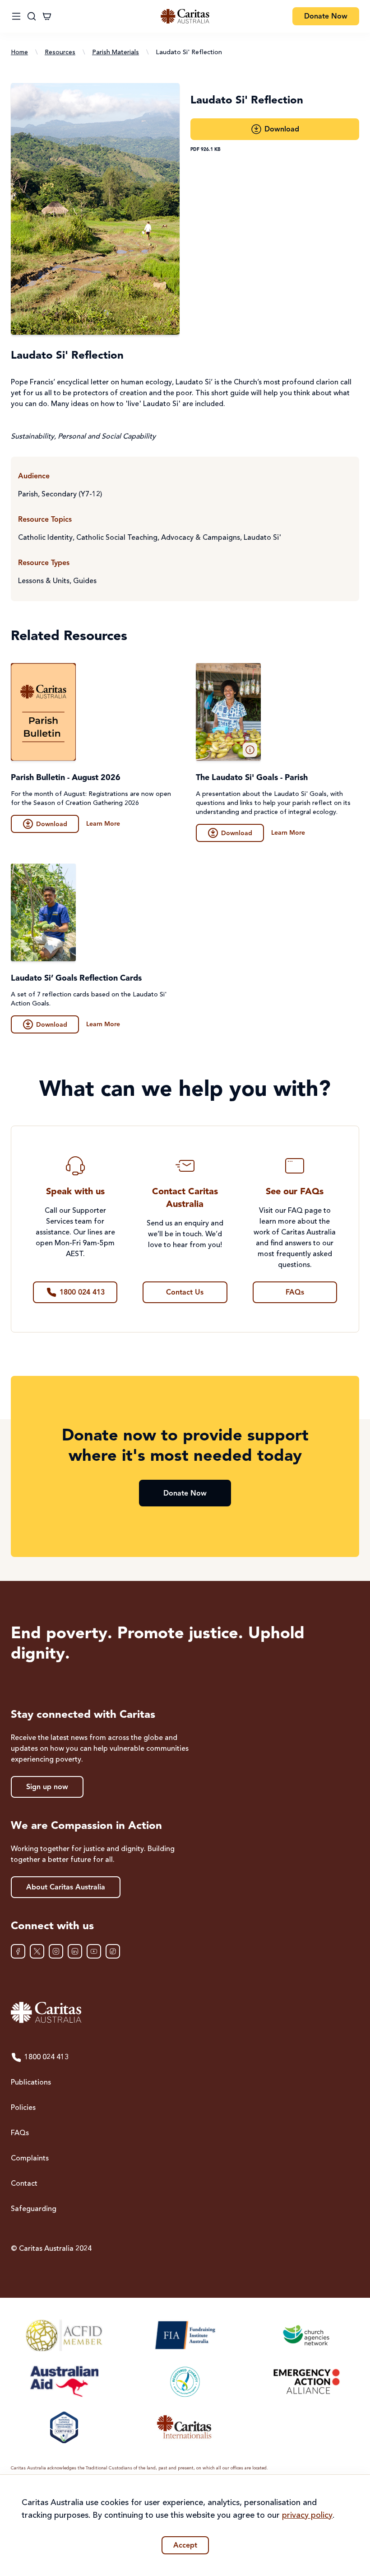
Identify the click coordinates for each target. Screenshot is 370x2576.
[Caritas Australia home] (185, 16)
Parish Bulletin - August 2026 (66, 778)
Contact (24, 2184)
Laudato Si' (262, 538)
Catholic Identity (45, 538)
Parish (28, 495)
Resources (60, 52)
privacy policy (307, 2515)
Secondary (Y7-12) (72, 495)
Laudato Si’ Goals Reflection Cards (76, 978)
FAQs (20, 2133)
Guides (85, 581)
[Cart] (47, 16)
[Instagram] (56, 1951)
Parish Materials (116, 52)
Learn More (103, 824)
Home (19, 52)
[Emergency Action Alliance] (306, 2381)
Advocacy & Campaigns (201, 538)
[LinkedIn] (75, 1951)
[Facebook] (18, 1951)
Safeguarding (34, 2209)
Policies (23, 2108)
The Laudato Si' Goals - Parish (252, 778)
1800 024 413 (46, 2057)
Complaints (30, 2159)
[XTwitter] (37, 1951)
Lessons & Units (44, 581)
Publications (31, 2083)
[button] (250, 750)
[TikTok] (113, 1951)
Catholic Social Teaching (117, 538)
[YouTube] (94, 1951)
